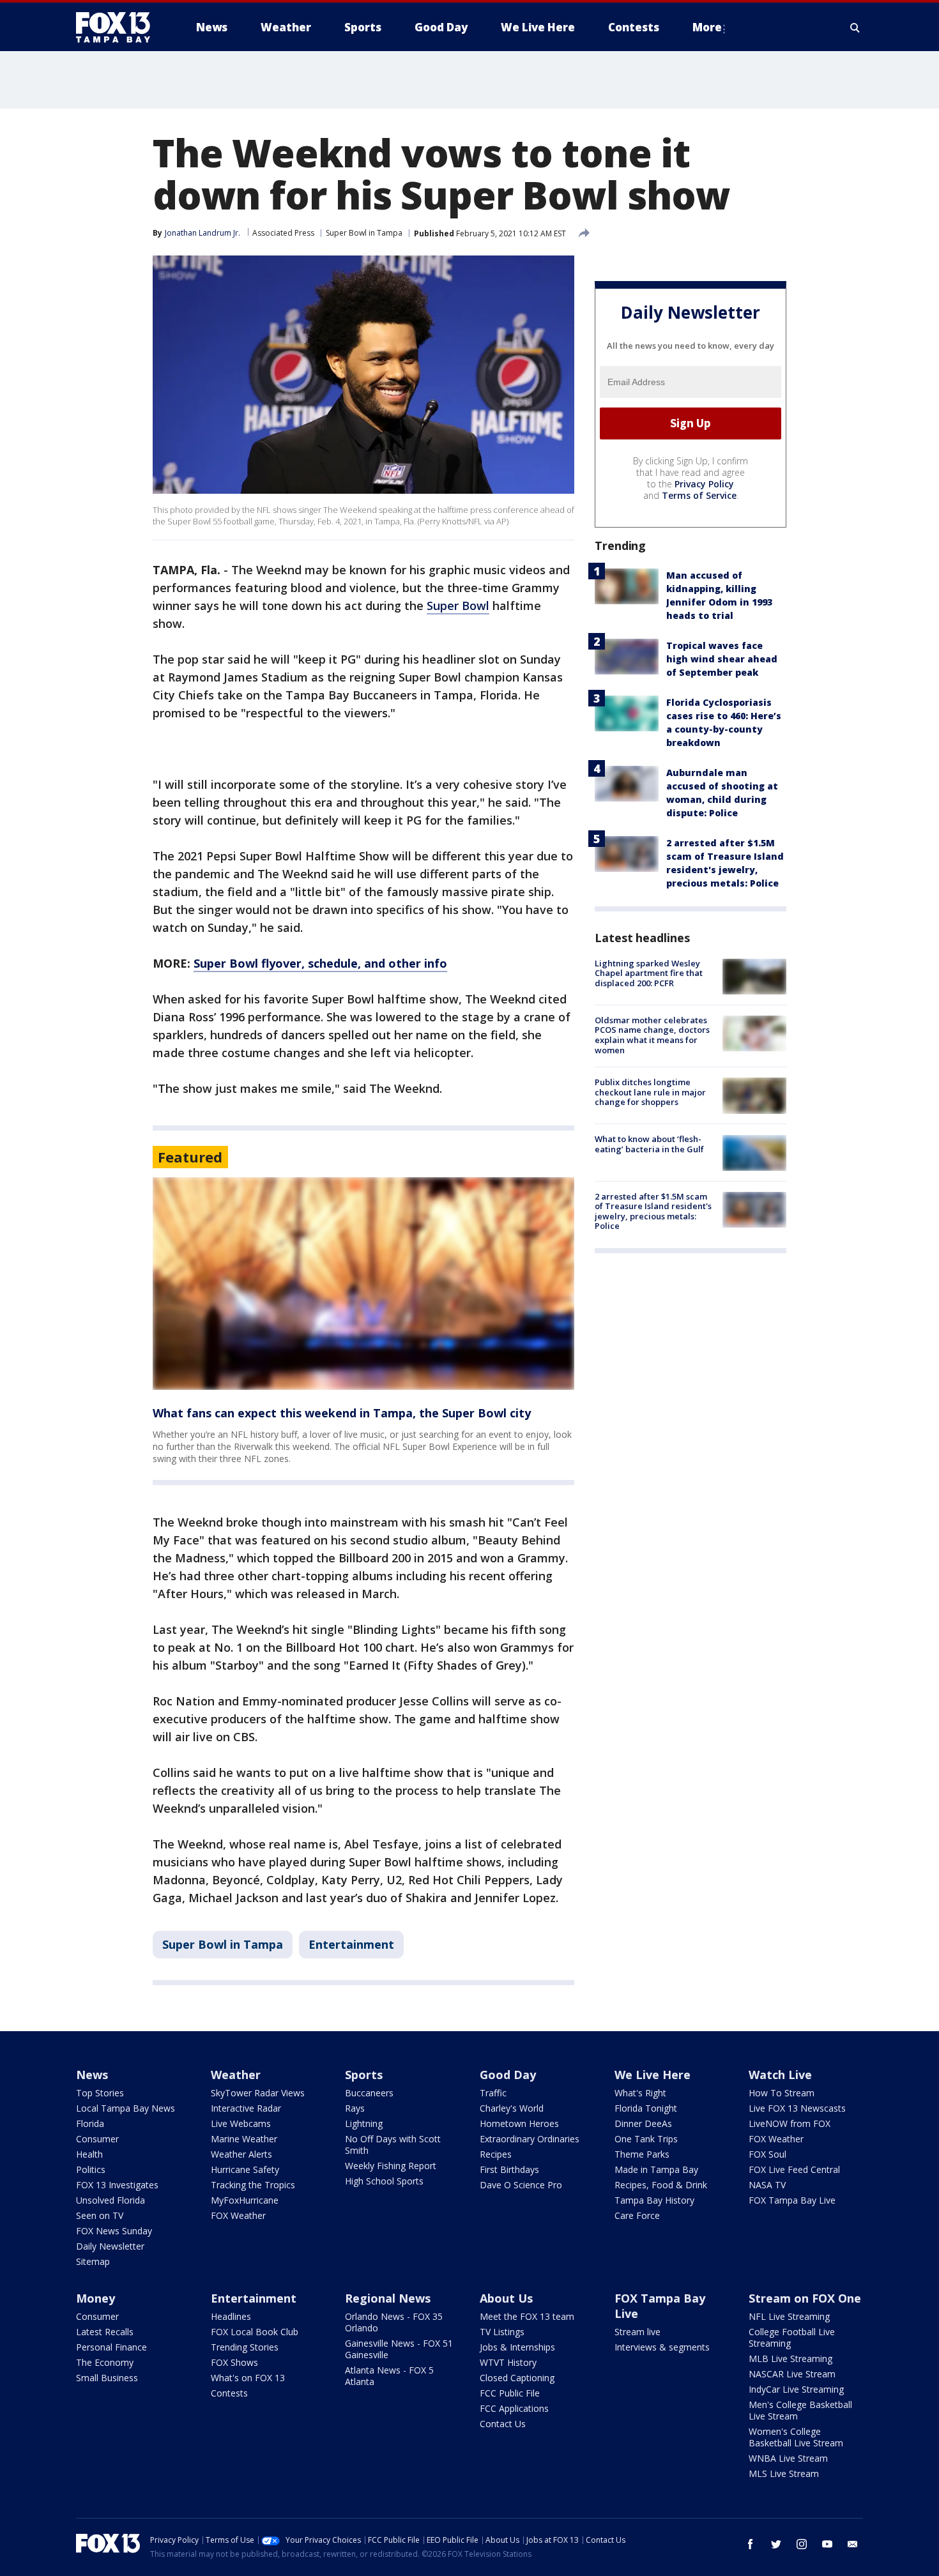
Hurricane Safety (245, 2169)
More (707, 27)
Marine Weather (244, 2139)
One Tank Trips (646, 2139)
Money (95, 2298)
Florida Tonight (646, 2108)
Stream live (637, 2332)
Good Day (508, 2075)
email (853, 2544)
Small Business (107, 2378)
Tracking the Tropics (253, 2185)
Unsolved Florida (111, 2200)
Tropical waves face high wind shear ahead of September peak (722, 659)
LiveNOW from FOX (790, 2123)
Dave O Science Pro (521, 2185)
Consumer (97, 2139)
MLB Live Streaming (790, 2359)
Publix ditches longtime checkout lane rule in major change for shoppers (650, 1092)
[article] (363, 1284)
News (92, 2075)
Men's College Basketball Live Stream (800, 2410)
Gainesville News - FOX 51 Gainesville (399, 2349)
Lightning (364, 2123)
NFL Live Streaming (789, 2316)
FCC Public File (510, 2393)
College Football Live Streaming (792, 2337)
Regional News (388, 2298)
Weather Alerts (241, 2154)
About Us (506, 2298)
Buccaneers (369, 2093)
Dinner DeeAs (643, 2123)
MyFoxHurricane (245, 2200)
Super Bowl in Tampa (364, 233)
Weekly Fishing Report (391, 2166)
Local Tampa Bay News (126, 2108)
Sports (364, 2075)
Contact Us (503, 2424)
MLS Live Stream (784, 2473)
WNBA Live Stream (788, 2458)
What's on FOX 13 (248, 2378)
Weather (236, 2075)
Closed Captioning (517, 2378)
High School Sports (384, 2181)
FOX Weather (238, 2215)
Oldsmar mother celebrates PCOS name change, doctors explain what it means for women (652, 1035)
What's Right (640, 2093)
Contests (229, 2393)
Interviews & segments (662, 2347)
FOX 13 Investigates (117, 2185)
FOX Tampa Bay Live (792, 2200)
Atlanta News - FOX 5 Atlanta (389, 2376)
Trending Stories (245, 2347)
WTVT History (508, 2362)
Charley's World (512, 2108)
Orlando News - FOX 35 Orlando (394, 2322)
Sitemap (93, 2261)
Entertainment (351, 1944)
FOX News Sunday (114, 2231)
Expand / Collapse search (855, 27)
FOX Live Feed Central (794, 2169)
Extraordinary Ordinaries (530, 2139)
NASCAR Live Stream (792, 2374)
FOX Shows (234, 2362)
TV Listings (502, 2332)
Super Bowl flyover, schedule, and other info (320, 963)
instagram (802, 2544)
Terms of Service (699, 495)
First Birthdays (509, 2169)
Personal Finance (111, 2347)
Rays (355, 2108)
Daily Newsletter (110, 2246)
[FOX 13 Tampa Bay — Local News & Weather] (118, 27)
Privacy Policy (704, 484)
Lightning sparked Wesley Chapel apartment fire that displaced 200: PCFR (649, 973)
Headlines (231, 2316)
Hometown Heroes (519, 2123)
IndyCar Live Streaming (796, 2389)
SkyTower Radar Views (258, 2093)
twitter (776, 2544)
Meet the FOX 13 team (527, 2316)
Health (89, 2154)
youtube (827, 2544)
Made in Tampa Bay (656, 2169)
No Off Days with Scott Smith (393, 2145)
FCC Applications (514, 2408)
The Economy (105, 2362)
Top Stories (100, 2093)
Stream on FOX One (805, 2298)
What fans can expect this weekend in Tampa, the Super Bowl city (342, 1413)
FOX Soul (767, 2154)
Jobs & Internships (517, 2347)
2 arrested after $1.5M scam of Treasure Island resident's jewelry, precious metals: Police (653, 1211)
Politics (91, 2169)
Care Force (637, 2215)
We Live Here (653, 2075)
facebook (751, 2544)
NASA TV (767, 2185)
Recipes (496, 2154)
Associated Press (283, 233)
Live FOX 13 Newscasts (797, 2108)
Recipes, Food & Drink (661, 2185)
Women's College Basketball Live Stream (796, 2437)
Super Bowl (458, 606)
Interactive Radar (246, 2108)
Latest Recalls (105, 2332)
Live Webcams (241, 2123)
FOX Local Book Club (255, 2332)
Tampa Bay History (654, 2200)
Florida (90, 2123)
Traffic (493, 2093)
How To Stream (782, 2093)
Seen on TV (100, 2215)
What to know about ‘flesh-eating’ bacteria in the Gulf (649, 1145)
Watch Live (780, 2075)
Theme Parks (642, 2154)
